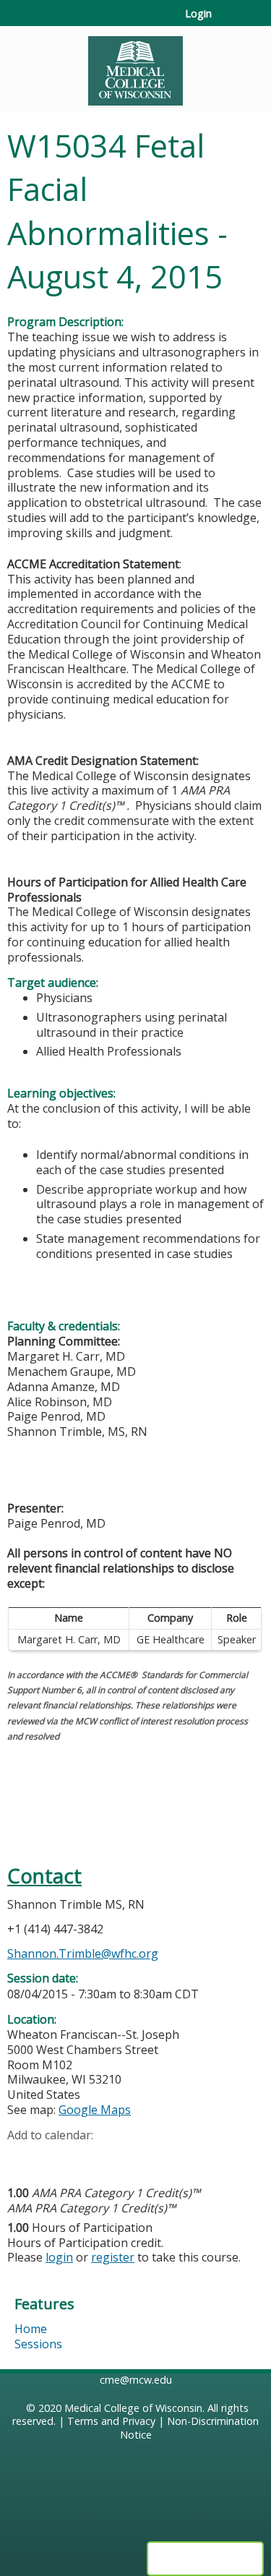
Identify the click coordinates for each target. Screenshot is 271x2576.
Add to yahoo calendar (55, 2157)
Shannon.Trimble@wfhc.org (83, 1954)
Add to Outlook (122, 2157)
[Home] (135, 66)
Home (31, 2329)
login (59, 2257)
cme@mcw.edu (136, 2380)
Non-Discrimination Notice (190, 2428)
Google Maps (95, 2110)
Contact (44, 1876)
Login (198, 14)
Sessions (38, 2344)
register (113, 2257)
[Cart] (229, 21)
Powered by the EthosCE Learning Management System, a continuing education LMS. (205, 2559)
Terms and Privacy (111, 2421)
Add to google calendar (22, 2157)
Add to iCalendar (87, 2157)
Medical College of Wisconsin (133, 2408)
